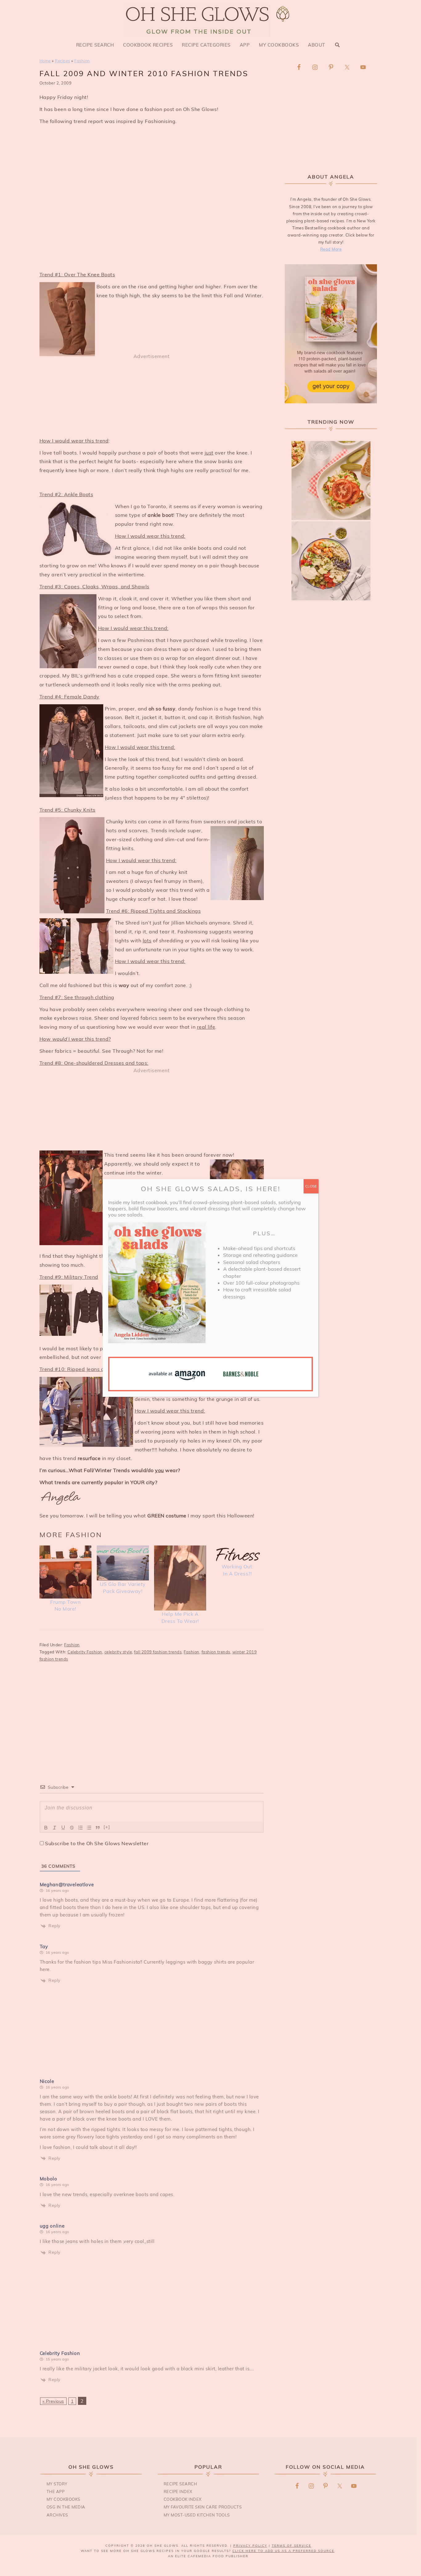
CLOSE (311, 1186)
